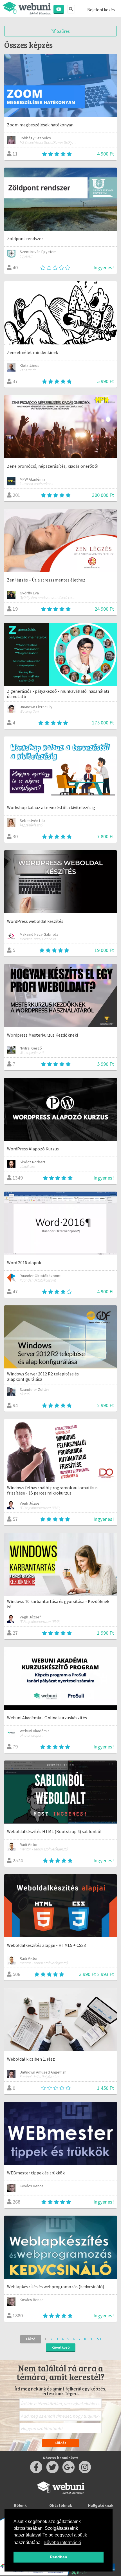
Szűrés (63, 31)
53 (99, 2339)
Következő (61, 2347)
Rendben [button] (59, 2557)
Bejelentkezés (101, 10)
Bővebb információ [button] (62, 2543)
